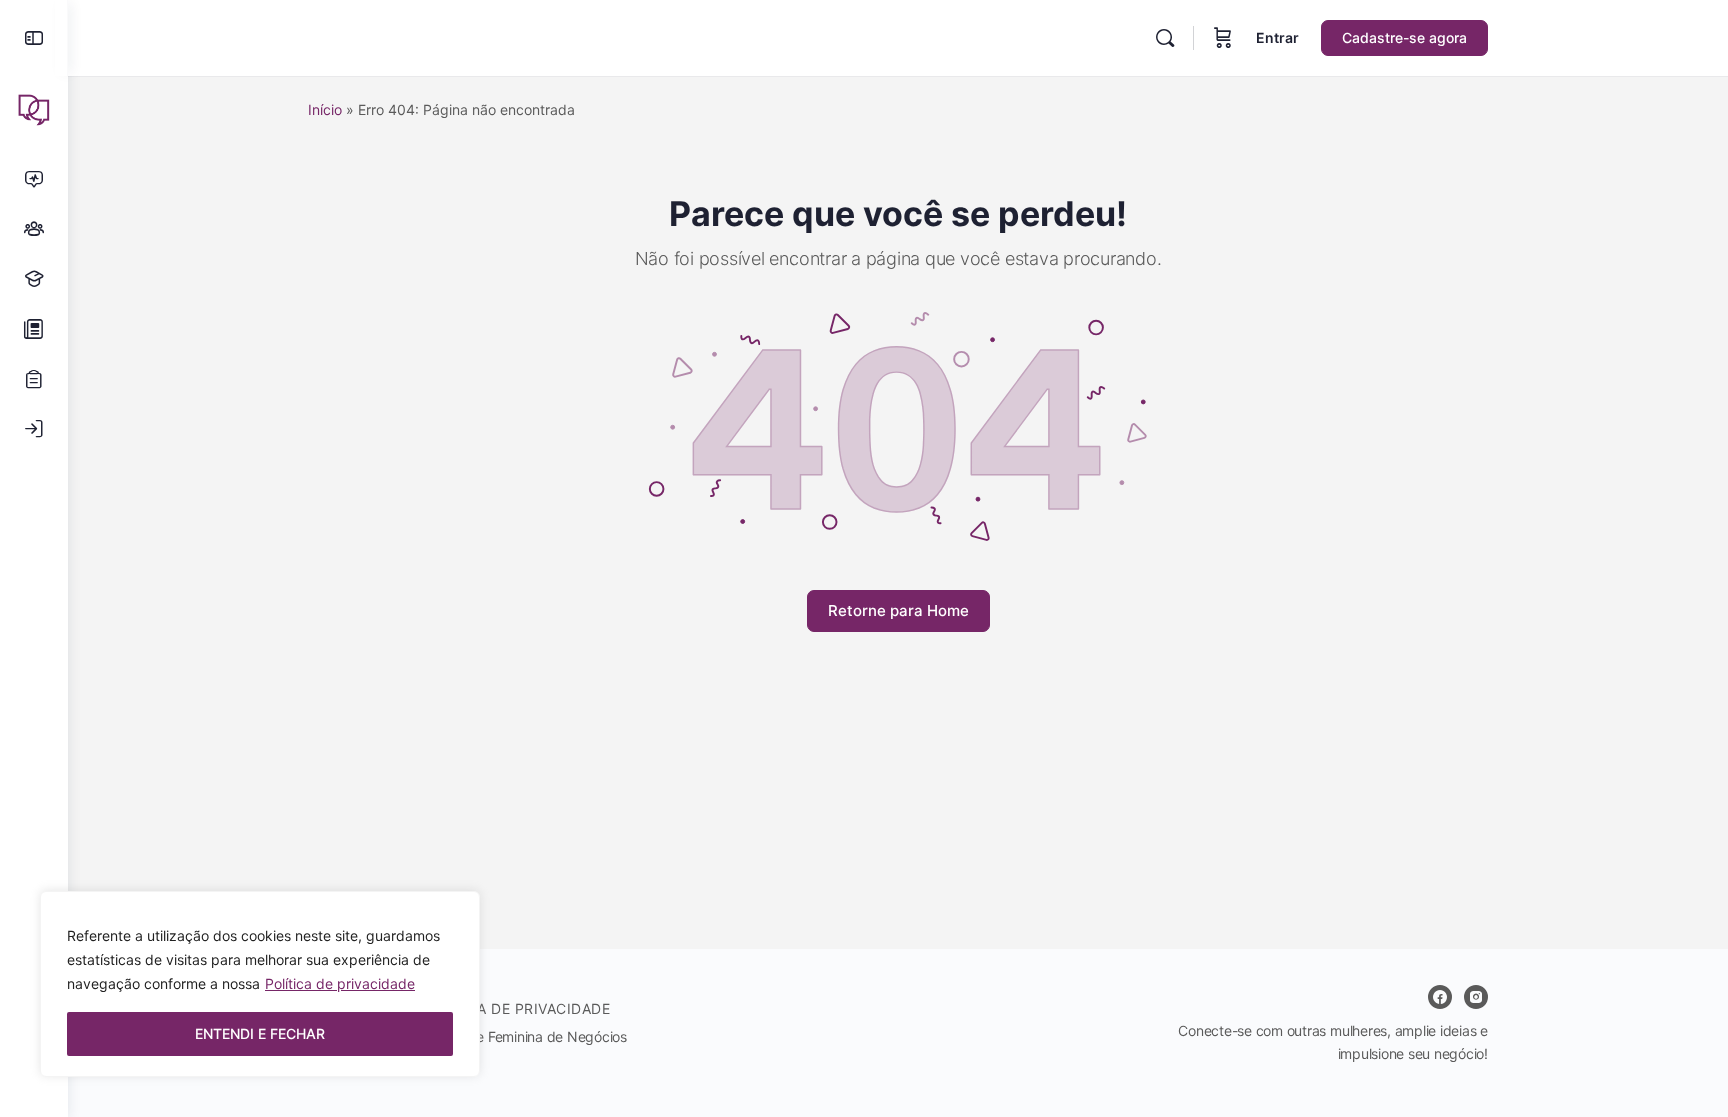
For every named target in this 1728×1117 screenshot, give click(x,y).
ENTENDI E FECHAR (260, 1033)
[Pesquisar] (1165, 38)
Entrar (1277, 37)
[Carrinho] (1223, 38)
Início (325, 109)
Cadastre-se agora (1404, 37)
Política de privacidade (340, 983)
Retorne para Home (898, 610)
